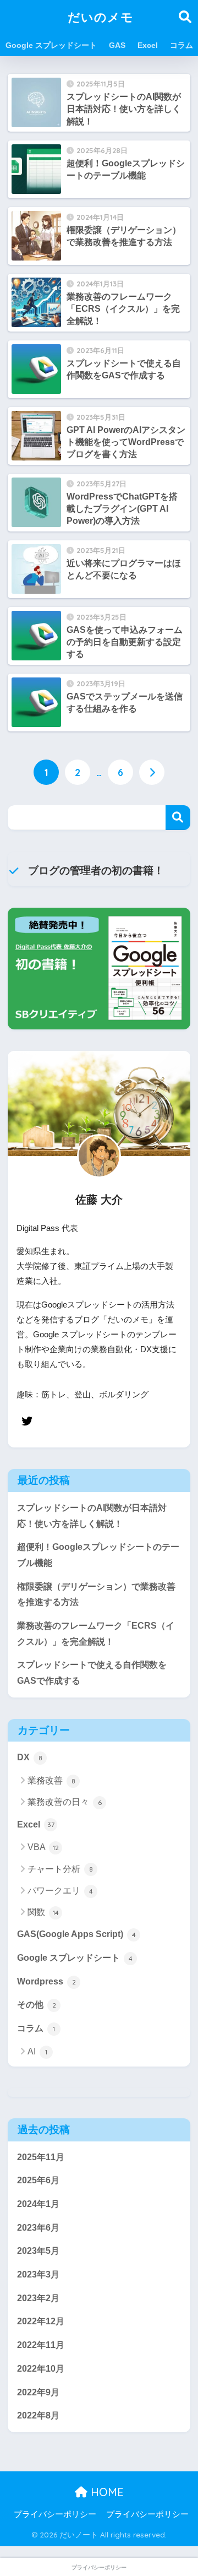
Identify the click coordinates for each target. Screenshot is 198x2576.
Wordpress (46, 1981)
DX (30, 1757)
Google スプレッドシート (51, 45)
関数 (43, 1912)
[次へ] (152, 772)
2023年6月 (38, 2228)
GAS (117, 45)
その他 (37, 2005)
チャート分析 (60, 1869)
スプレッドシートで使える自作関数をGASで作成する (92, 1673)
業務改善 (51, 1780)
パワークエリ (60, 1891)
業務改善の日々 (65, 1802)
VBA (43, 1847)
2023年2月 (38, 2298)
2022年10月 (41, 2369)
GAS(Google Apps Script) (76, 1934)
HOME (106, 2492)
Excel (148, 45)
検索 (178, 818)
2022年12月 (41, 2321)
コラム (182, 45)
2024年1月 (38, 2204)
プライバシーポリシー (55, 2514)
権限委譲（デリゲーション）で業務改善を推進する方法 (96, 1595)
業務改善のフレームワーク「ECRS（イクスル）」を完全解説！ (96, 1634)
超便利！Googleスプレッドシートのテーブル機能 (98, 1555)
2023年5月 (38, 2251)
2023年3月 (38, 2274)
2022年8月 (38, 2415)
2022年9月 (38, 2392)
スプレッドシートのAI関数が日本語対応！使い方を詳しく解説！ (92, 1516)
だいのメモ (101, 17)
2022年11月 (41, 2345)
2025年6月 (38, 2180)
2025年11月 (41, 2157)
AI (37, 2051)
